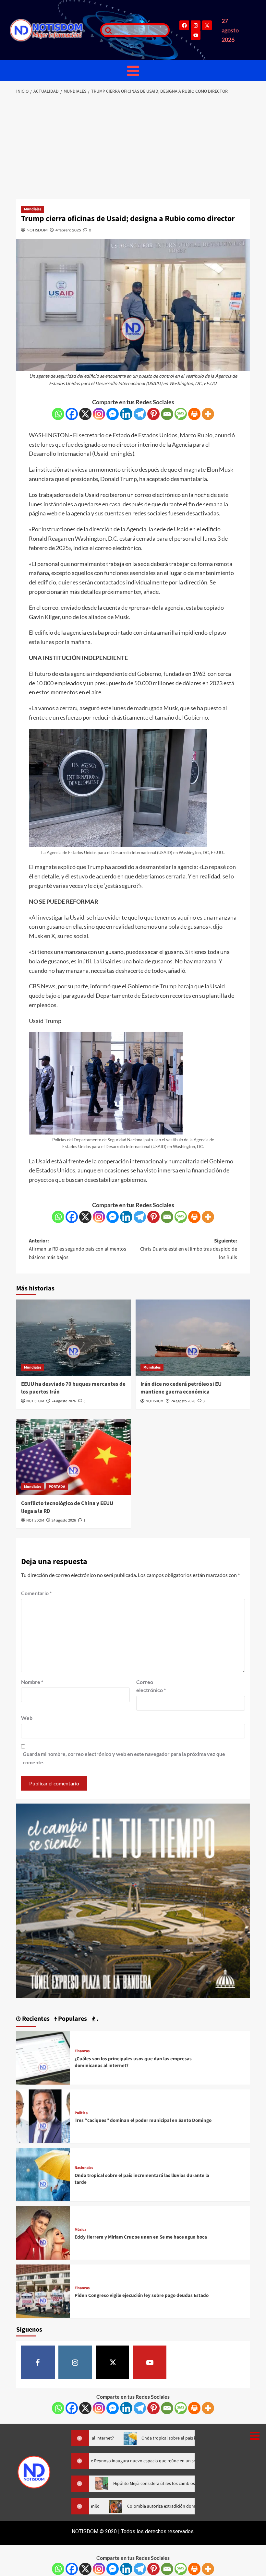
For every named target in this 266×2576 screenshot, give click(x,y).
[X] (85, 414)
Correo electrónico (151, 1686)
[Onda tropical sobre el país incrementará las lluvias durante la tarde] (43, 2174)
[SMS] (181, 414)
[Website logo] (52, 30)
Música (80, 2230)
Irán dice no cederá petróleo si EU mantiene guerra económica (181, 1388)
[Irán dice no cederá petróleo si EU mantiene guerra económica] (193, 1338)
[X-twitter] (207, 25)
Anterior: (78, 1249)
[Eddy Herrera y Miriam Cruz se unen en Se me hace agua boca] (43, 2232)
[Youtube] (196, 35)
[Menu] (133, 71)
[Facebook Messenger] (113, 414)
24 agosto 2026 (64, 1401)
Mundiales (33, 209)
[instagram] (75, 2362)
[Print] (194, 414)
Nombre (32, 1682)
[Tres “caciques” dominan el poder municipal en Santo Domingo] (43, 2116)
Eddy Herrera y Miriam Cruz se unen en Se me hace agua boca (141, 2237)
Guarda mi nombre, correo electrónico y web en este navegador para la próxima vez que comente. (124, 1758)
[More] (208, 414)
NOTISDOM (37, 230)
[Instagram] (196, 25)
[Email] (167, 414)
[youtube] (150, 2362)
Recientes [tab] (35, 2019)
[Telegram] (140, 414)
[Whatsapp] (58, 414)
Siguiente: (189, 1249)
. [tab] (97, 2019)
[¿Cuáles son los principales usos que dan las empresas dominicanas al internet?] (43, 2057)
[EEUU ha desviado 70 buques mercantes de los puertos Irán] (73, 1338)
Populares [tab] (72, 2019)
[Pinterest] (153, 414)
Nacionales (84, 2168)
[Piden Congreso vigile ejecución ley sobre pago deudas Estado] (43, 2291)
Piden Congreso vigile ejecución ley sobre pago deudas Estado (142, 2295)
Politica (81, 2113)
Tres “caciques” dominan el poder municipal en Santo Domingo (143, 2120)
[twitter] (113, 2362)
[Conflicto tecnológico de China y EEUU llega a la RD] (73, 1457)
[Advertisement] (133, 147)
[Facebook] (184, 25)
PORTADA (57, 1487)
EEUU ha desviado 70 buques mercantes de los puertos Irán (73, 1388)
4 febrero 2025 (68, 230)
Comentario (36, 1593)
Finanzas (82, 2051)
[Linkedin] (126, 414)
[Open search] (107, 30)
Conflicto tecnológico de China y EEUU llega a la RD (67, 1507)
